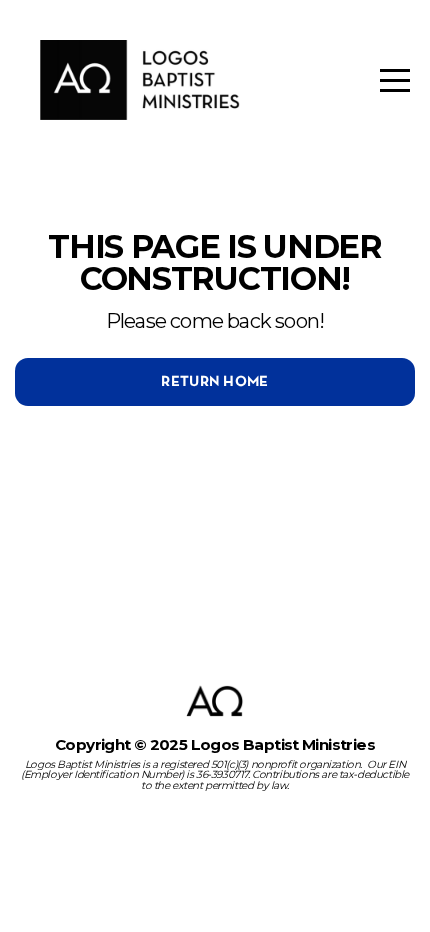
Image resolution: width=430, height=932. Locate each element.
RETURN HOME (214, 381)
